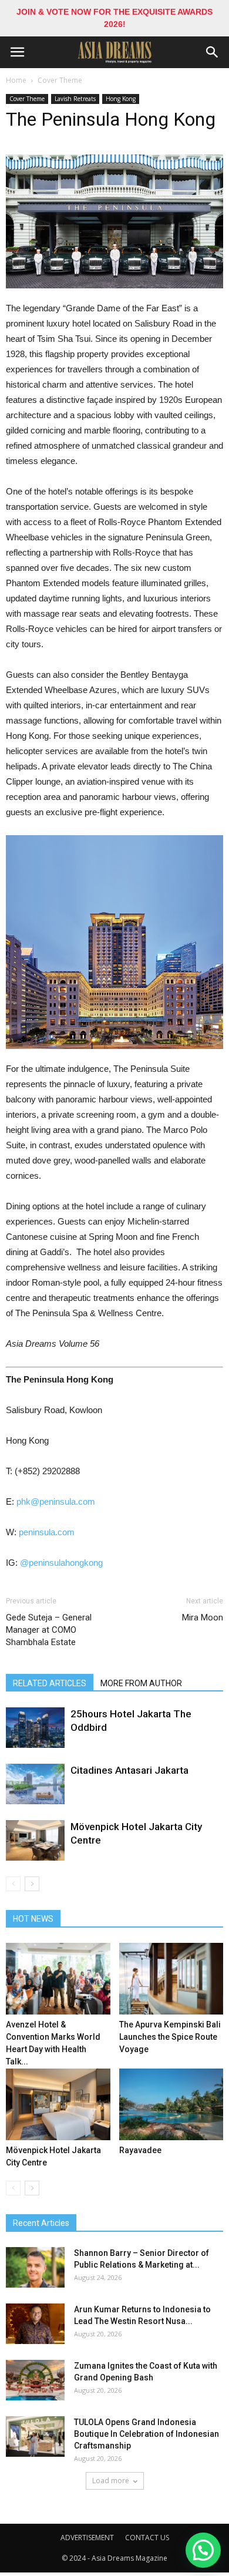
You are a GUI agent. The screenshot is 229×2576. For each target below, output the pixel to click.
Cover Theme (60, 80)
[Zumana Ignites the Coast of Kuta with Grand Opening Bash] (35, 2380)
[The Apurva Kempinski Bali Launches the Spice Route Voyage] (171, 1979)
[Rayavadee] (171, 2104)
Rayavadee (140, 2150)
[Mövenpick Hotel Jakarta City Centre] (35, 1840)
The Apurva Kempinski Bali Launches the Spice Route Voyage (170, 2037)
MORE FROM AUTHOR (141, 1683)
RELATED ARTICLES (50, 1683)
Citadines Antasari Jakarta (129, 1770)
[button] (213, 52)
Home (16, 80)
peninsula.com (47, 1532)
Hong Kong (121, 99)
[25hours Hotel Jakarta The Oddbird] (35, 1728)
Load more (111, 2481)
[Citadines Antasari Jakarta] (35, 1784)
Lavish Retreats (75, 99)
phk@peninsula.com (56, 1501)
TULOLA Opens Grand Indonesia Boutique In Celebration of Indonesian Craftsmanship (147, 2434)
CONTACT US (147, 2538)
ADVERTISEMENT (87, 2538)
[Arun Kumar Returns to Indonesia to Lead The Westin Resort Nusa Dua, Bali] (35, 2324)
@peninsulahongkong (61, 1563)
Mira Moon (203, 1617)
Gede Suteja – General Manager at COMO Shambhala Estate (49, 1630)
